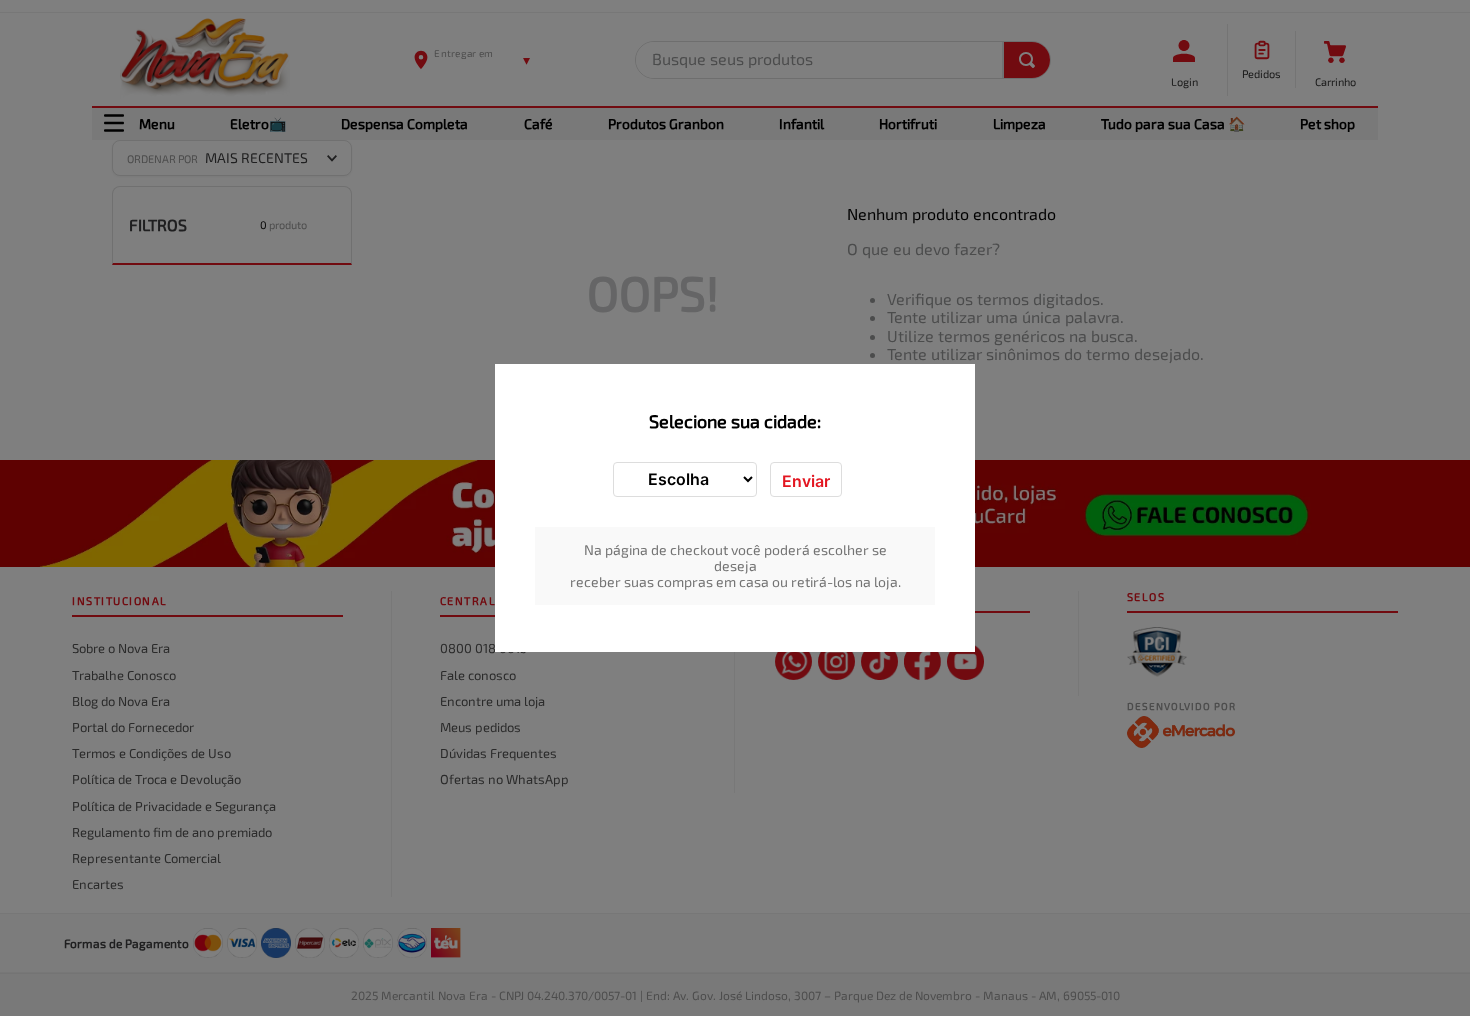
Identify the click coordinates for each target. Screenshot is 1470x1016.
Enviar (806, 481)
